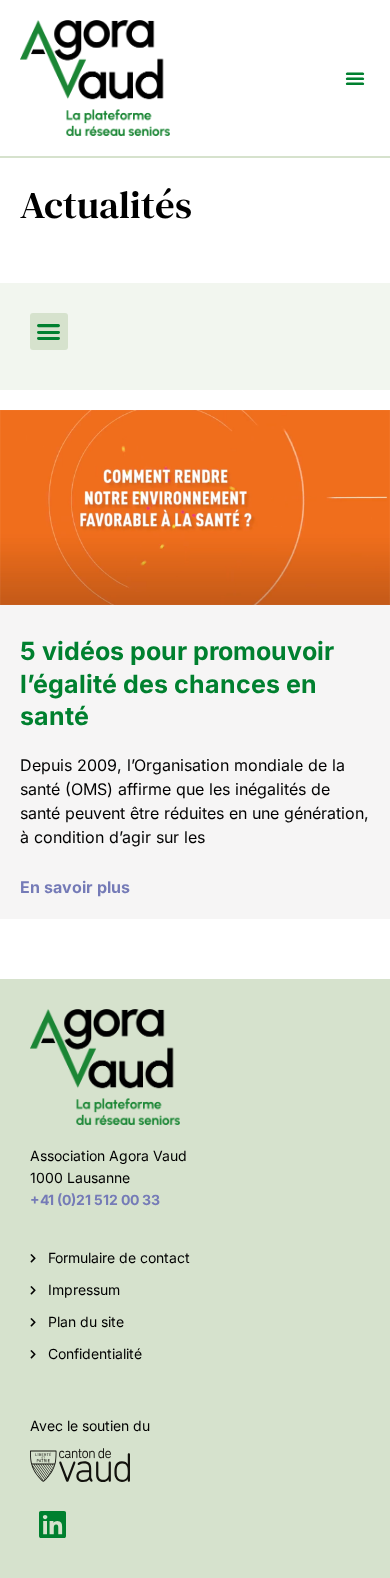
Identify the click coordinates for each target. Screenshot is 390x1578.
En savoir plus (75, 887)
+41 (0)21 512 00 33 (95, 1199)
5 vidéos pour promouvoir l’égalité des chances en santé (177, 683)
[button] (355, 78)
